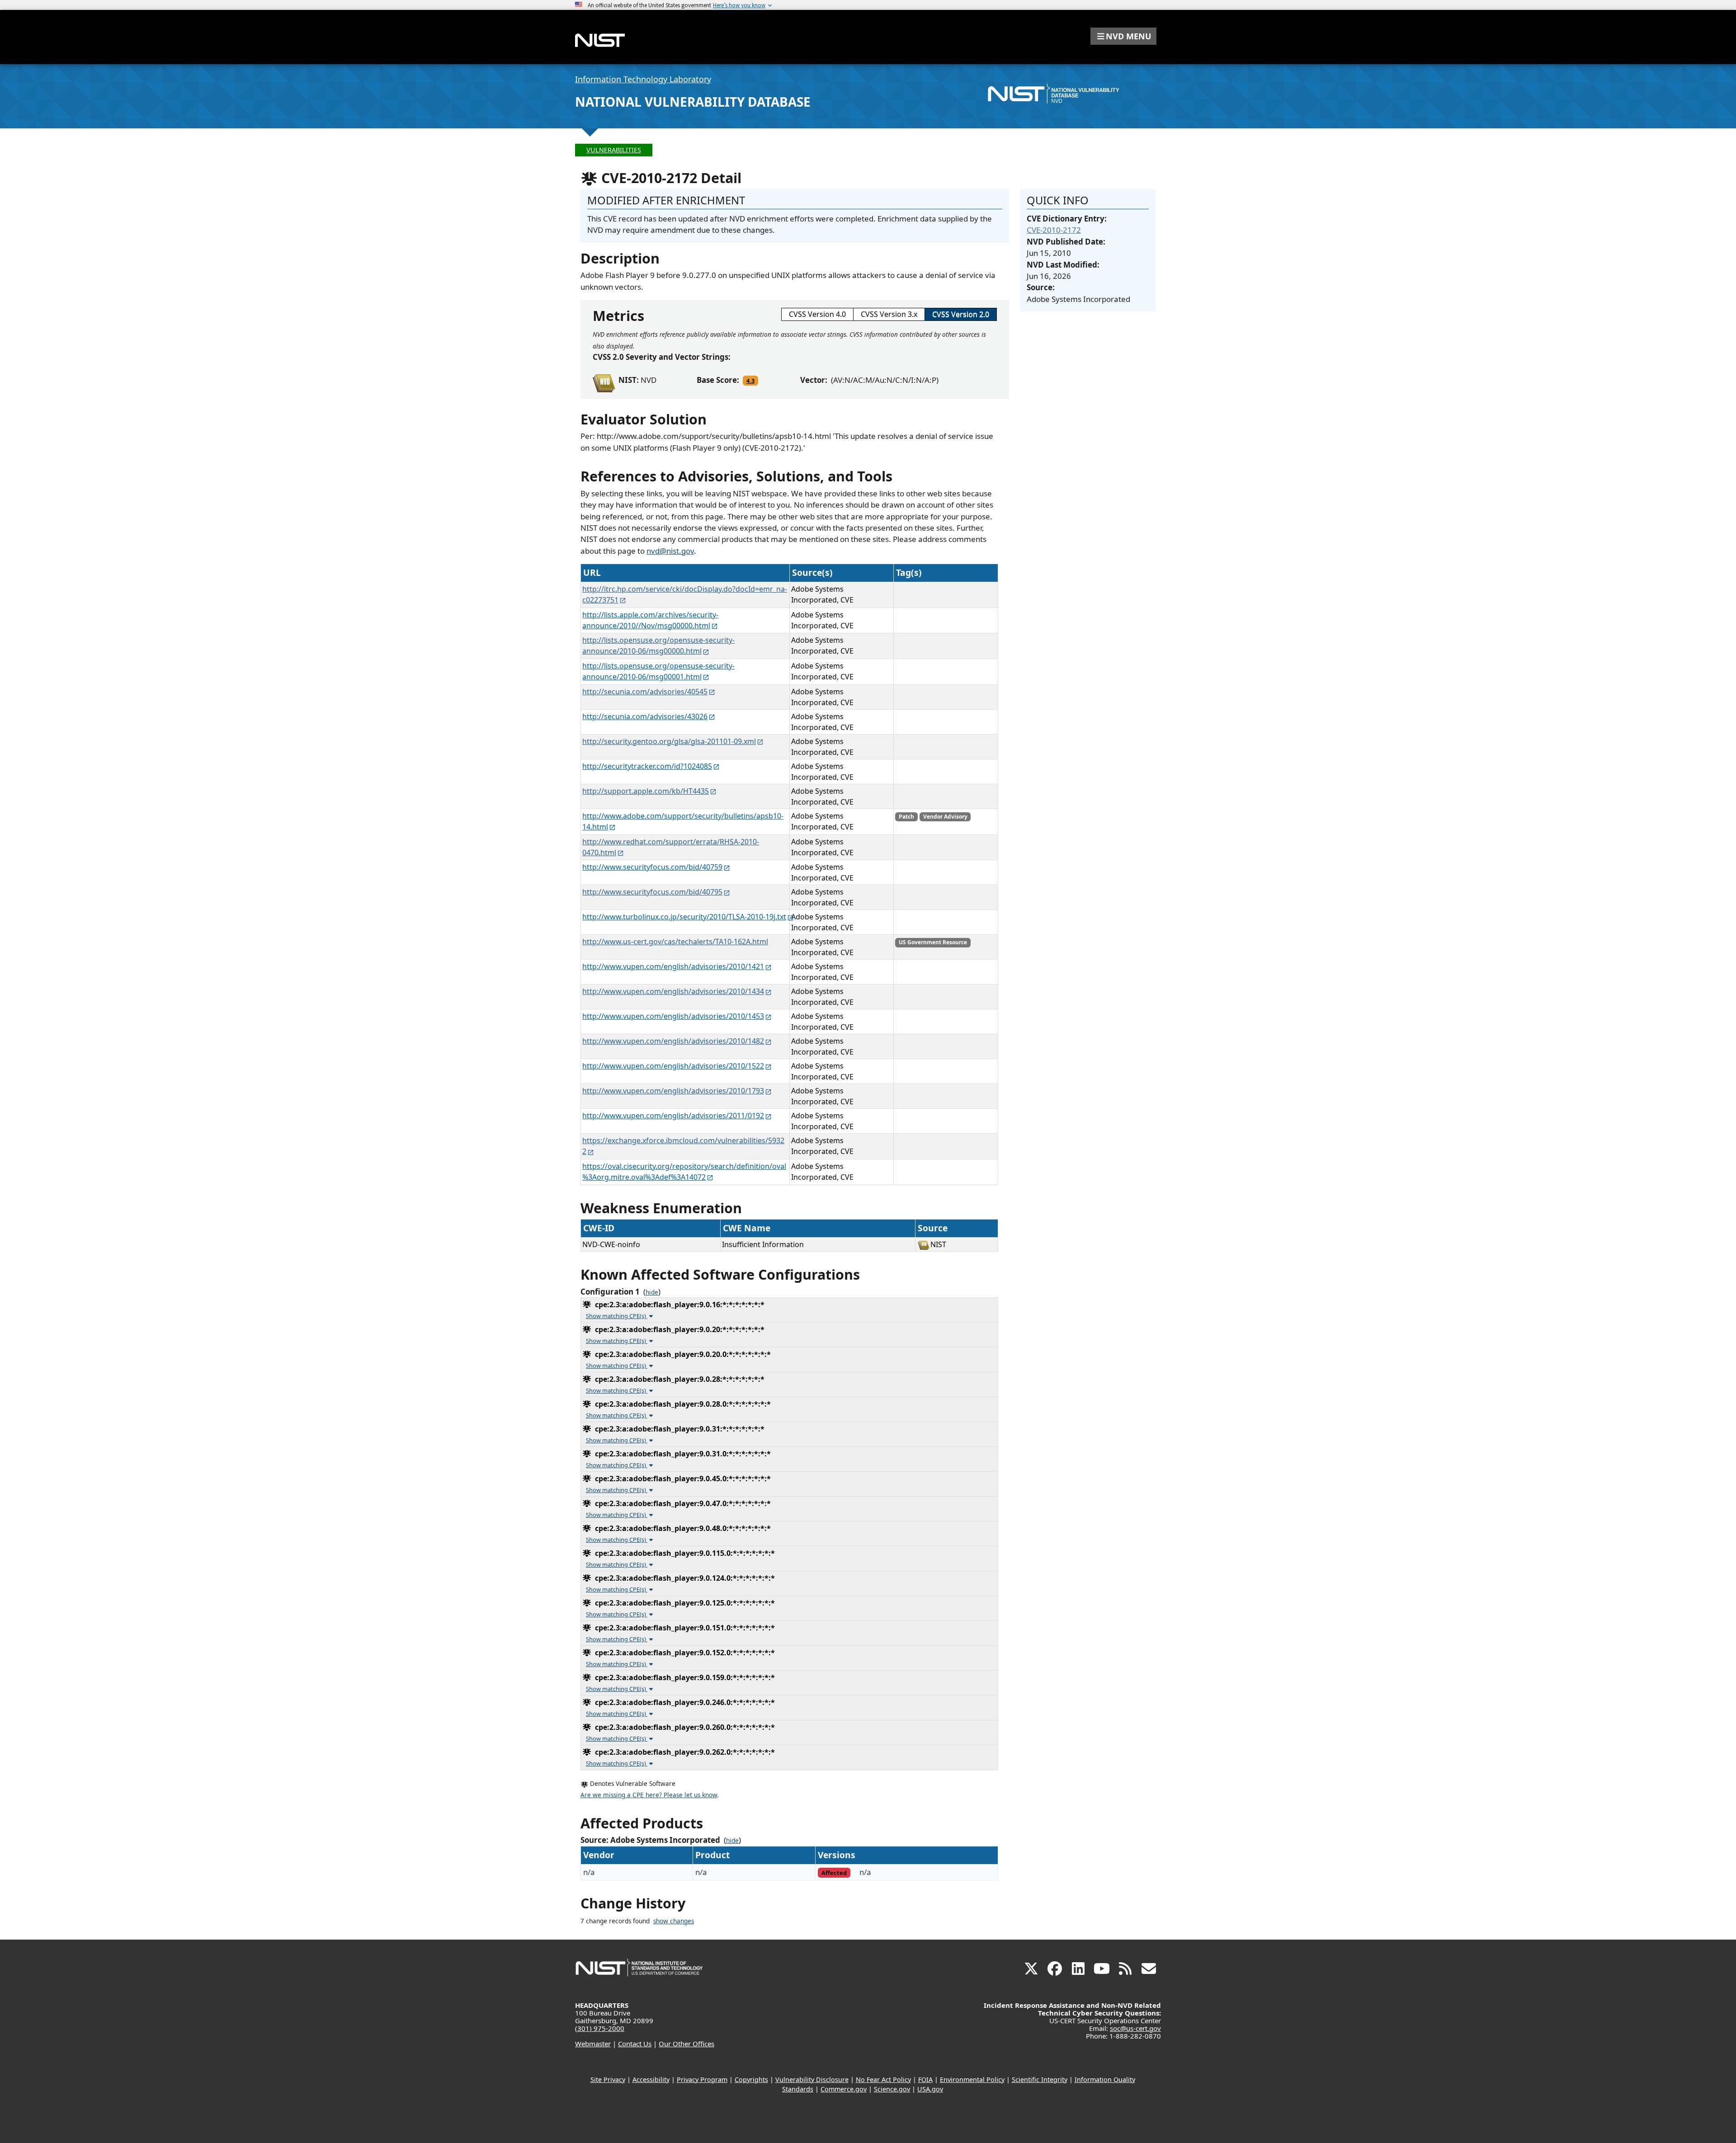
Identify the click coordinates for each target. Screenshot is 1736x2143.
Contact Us (635, 2044)
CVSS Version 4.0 (817, 314)
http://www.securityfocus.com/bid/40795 (652, 892)
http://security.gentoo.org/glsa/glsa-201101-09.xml (669, 741)
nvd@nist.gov (670, 551)
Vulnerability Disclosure (812, 2079)
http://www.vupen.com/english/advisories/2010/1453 (673, 1016)
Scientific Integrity (1040, 2079)
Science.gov (892, 2089)
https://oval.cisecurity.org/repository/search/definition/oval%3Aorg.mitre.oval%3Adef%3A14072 (684, 1172)
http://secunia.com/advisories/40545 (645, 692)
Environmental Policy (972, 2079)
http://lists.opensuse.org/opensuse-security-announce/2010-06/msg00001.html (658, 671)
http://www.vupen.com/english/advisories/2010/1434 (673, 991)
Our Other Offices (686, 2044)
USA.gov (930, 2089)
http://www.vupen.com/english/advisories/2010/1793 (673, 1091)
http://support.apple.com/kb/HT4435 (646, 791)
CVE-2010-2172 (1054, 230)
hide (652, 1292)
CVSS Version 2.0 (961, 314)
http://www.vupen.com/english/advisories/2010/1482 (673, 1041)
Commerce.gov (844, 2089)
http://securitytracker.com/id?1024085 (647, 766)
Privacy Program (702, 2079)
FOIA (925, 2079)
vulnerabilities (614, 150)
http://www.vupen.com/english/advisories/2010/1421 (673, 966)
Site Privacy (608, 2079)
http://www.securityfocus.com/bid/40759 (652, 867)
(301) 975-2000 (600, 2028)
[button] (1123, 36)
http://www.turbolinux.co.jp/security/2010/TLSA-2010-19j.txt (684, 917)
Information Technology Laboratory (643, 79)
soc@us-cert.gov (1135, 2028)
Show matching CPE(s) (617, 1316)
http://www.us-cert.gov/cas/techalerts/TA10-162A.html (675, 942)
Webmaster (593, 2044)
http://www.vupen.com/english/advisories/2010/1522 (673, 1066)
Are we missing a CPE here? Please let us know (649, 1795)
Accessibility (651, 2079)
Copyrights (751, 2079)
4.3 (750, 381)
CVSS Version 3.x (889, 314)
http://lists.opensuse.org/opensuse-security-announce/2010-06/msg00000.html (658, 645)
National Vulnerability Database (693, 102)
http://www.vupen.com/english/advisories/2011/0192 (673, 1116)
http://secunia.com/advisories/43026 (645, 716)
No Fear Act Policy (883, 2079)
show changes (674, 1921)
